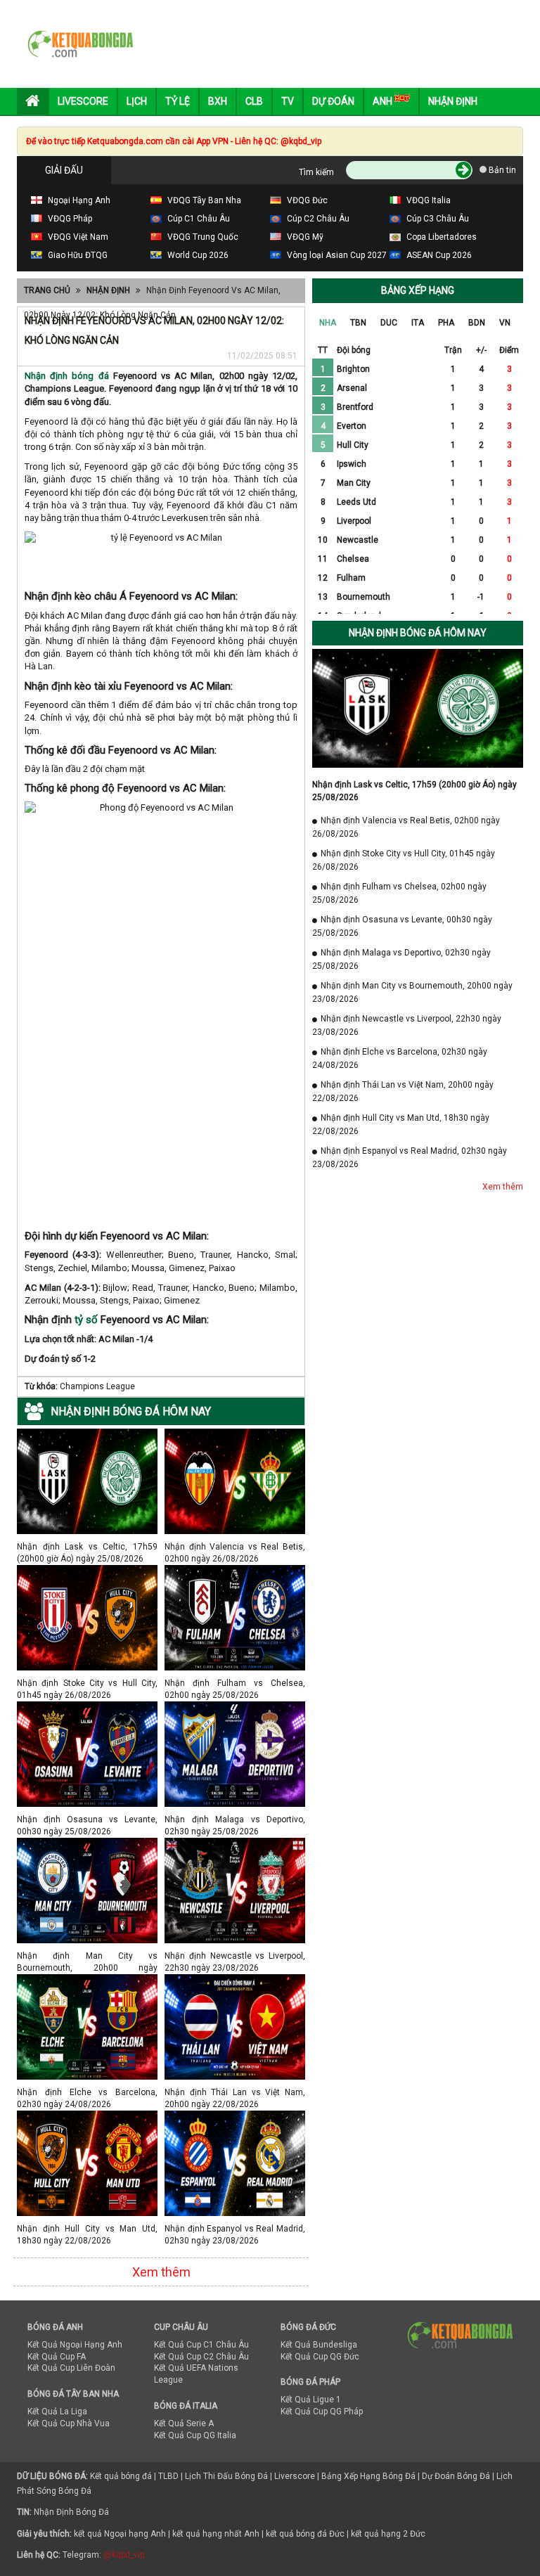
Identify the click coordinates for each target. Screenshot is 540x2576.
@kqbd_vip (124, 2555)
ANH (384, 101)
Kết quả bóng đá (121, 2476)
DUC (389, 323)
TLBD (168, 2476)
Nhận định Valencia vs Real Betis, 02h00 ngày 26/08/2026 (235, 1546)
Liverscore (295, 2476)
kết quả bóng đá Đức (305, 2534)
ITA (418, 323)
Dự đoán (333, 101)
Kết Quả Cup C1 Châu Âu (201, 2345)
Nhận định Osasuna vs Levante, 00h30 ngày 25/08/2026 (87, 1819)
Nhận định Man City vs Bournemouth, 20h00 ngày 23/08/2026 (87, 1956)
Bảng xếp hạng (418, 290)
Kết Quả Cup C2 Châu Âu (201, 2357)
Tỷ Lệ (178, 101)
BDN (477, 323)
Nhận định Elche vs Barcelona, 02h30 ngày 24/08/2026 (87, 2092)
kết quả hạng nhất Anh (216, 2534)
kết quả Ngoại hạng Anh (120, 2534)
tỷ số (86, 1320)
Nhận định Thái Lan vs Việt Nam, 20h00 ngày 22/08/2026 (235, 2092)
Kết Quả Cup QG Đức (320, 2357)
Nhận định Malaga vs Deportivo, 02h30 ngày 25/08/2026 (235, 1819)
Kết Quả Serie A (184, 2423)
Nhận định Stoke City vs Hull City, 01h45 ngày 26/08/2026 (87, 1683)
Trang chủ (47, 290)
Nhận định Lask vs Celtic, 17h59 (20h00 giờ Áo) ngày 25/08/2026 (87, 1546)
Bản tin (501, 170)
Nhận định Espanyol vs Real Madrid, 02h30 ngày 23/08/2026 (235, 2228)
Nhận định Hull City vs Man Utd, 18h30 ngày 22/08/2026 (87, 2228)
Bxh (218, 101)
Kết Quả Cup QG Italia (195, 2435)
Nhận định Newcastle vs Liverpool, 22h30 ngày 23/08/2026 (235, 1956)
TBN (358, 323)
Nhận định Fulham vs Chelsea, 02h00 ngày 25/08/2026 (235, 1683)
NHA (328, 323)
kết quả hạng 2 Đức (388, 2534)
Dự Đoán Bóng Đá (456, 2476)
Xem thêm (161, 2272)
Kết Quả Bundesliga (319, 2345)
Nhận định (453, 101)
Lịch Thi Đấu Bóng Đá (226, 2476)
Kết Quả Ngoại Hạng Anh (75, 2345)
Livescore (83, 101)
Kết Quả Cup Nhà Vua (69, 2423)
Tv (288, 101)
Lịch (137, 101)
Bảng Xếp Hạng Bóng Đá (368, 2476)
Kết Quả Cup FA (57, 2357)
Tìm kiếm (316, 172)
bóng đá (88, 376)
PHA (446, 323)
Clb (254, 101)
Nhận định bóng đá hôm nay (418, 633)
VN (505, 323)
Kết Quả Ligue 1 (311, 2400)
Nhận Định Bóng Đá (71, 2512)
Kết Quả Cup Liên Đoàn (71, 2368)
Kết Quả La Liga (57, 2411)
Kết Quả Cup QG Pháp (322, 2411)
